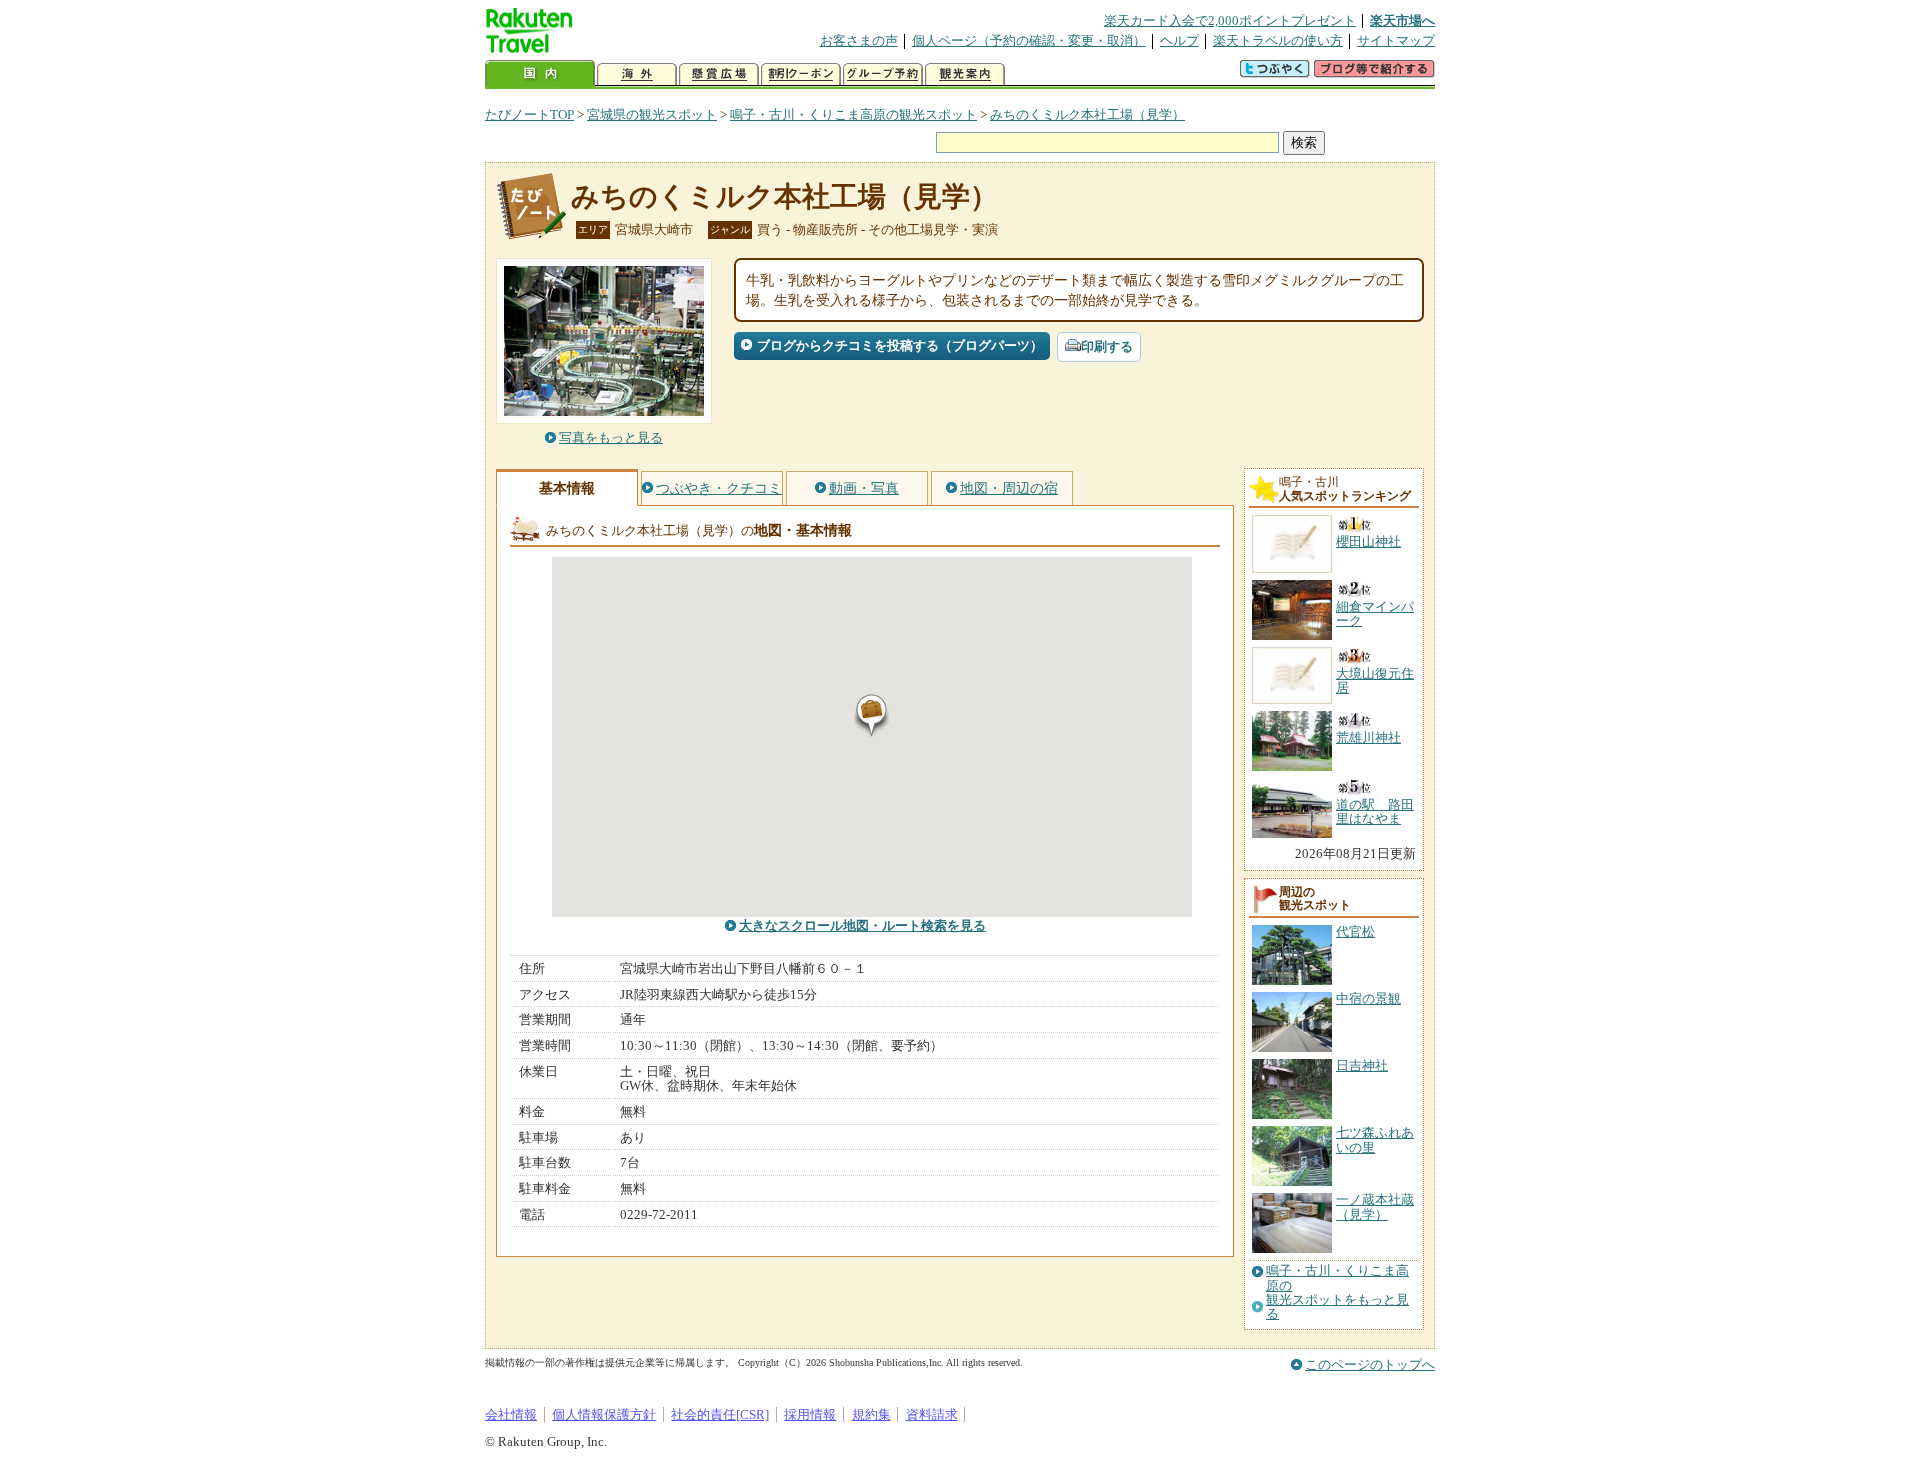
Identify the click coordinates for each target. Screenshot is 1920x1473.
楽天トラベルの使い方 (1278, 40)
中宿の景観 (1368, 998)
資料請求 (932, 1414)
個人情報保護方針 (604, 1414)
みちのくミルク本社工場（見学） (1087, 114)
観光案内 (965, 74)
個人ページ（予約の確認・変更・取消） (1029, 40)
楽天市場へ (1402, 20)
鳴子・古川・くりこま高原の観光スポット (853, 114)
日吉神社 (1362, 1065)
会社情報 (511, 1414)
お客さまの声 (859, 40)
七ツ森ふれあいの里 (1375, 1139)
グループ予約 (883, 74)
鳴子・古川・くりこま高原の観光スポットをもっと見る (1337, 1292)
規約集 (871, 1414)
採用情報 (810, 1414)
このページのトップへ (1370, 1364)
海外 (637, 74)
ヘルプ (1179, 40)
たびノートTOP (529, 114)
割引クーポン (801, 74)
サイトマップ (1396, 40)
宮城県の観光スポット (652, 114)
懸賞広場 (719, 74)
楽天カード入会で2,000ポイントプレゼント (1230, 20)
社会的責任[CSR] (720, 1414)
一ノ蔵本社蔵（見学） (1375, 1206)
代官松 (1355, 931)
